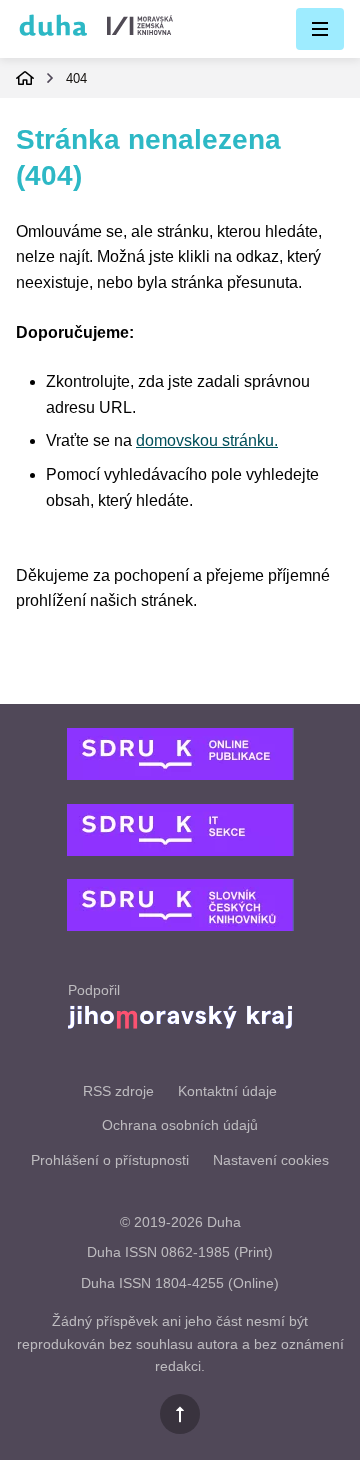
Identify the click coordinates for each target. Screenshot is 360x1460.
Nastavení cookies (271, 1160)
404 (76, 78)
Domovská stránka (25, 78)
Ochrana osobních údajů (180, 1125)
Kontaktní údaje (227, 1091)
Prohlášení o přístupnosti (110, 1160)
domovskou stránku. (207, 440)
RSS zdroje (118, 1091)
